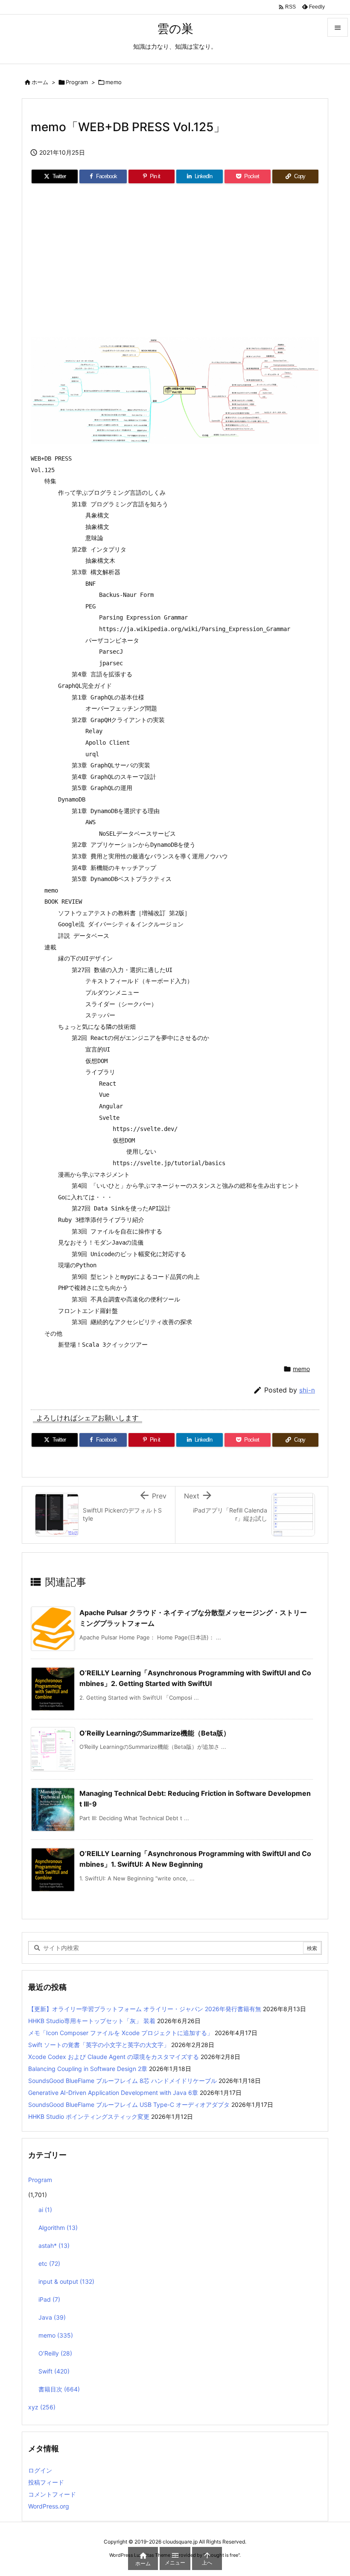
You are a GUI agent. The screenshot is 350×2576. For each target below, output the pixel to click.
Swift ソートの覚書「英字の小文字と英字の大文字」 (99, 2045)
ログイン (40, 2470)
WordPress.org (49, 2506)
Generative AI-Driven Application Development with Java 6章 (113, 2093)
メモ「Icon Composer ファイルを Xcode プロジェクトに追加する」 (121, 2033)
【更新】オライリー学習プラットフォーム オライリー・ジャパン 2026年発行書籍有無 (145, 2009)
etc (49, 2263)
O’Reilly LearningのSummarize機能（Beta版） (155, 1733)
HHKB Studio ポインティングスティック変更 (89, 2116)
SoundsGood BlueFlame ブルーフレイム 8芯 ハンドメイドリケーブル (122, 2081)
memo (114, 82)
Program (77, 82)
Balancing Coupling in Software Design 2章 (88, 2069)
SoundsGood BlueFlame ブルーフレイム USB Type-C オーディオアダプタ (129, 2105)
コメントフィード (52, 2494)
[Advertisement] (175, 264)
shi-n (307, 1390)
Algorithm (58, 2228)
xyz (42, 2407)
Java (52, 2317)
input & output (66, 2281)
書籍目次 (59, 2389)
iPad (49, 2299)
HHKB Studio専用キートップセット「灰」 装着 (92, 2021)
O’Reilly (55, 2353)
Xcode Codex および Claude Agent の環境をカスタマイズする (114, 2057)
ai (45, 2210)
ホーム (40, 82)
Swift (54, 2371)
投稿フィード (46, 2482)
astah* (54, 2246)
